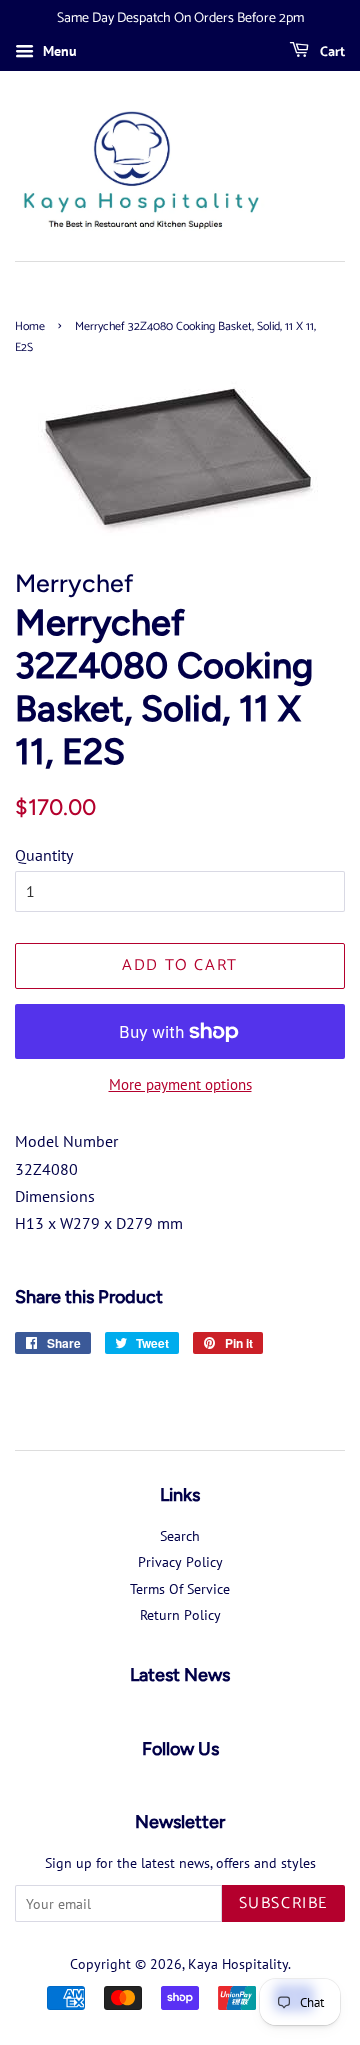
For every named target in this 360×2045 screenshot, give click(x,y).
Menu (58, 51)
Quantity (44, 855)
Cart (331, 52)
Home (30, 326)
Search (180, 1536)
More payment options (180, 1084)
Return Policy (180, 1615)
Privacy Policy (180, 1562)
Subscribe (283, 1903)
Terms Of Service (180, 1589)
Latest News (180, 1675)
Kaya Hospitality (238, 1964)
